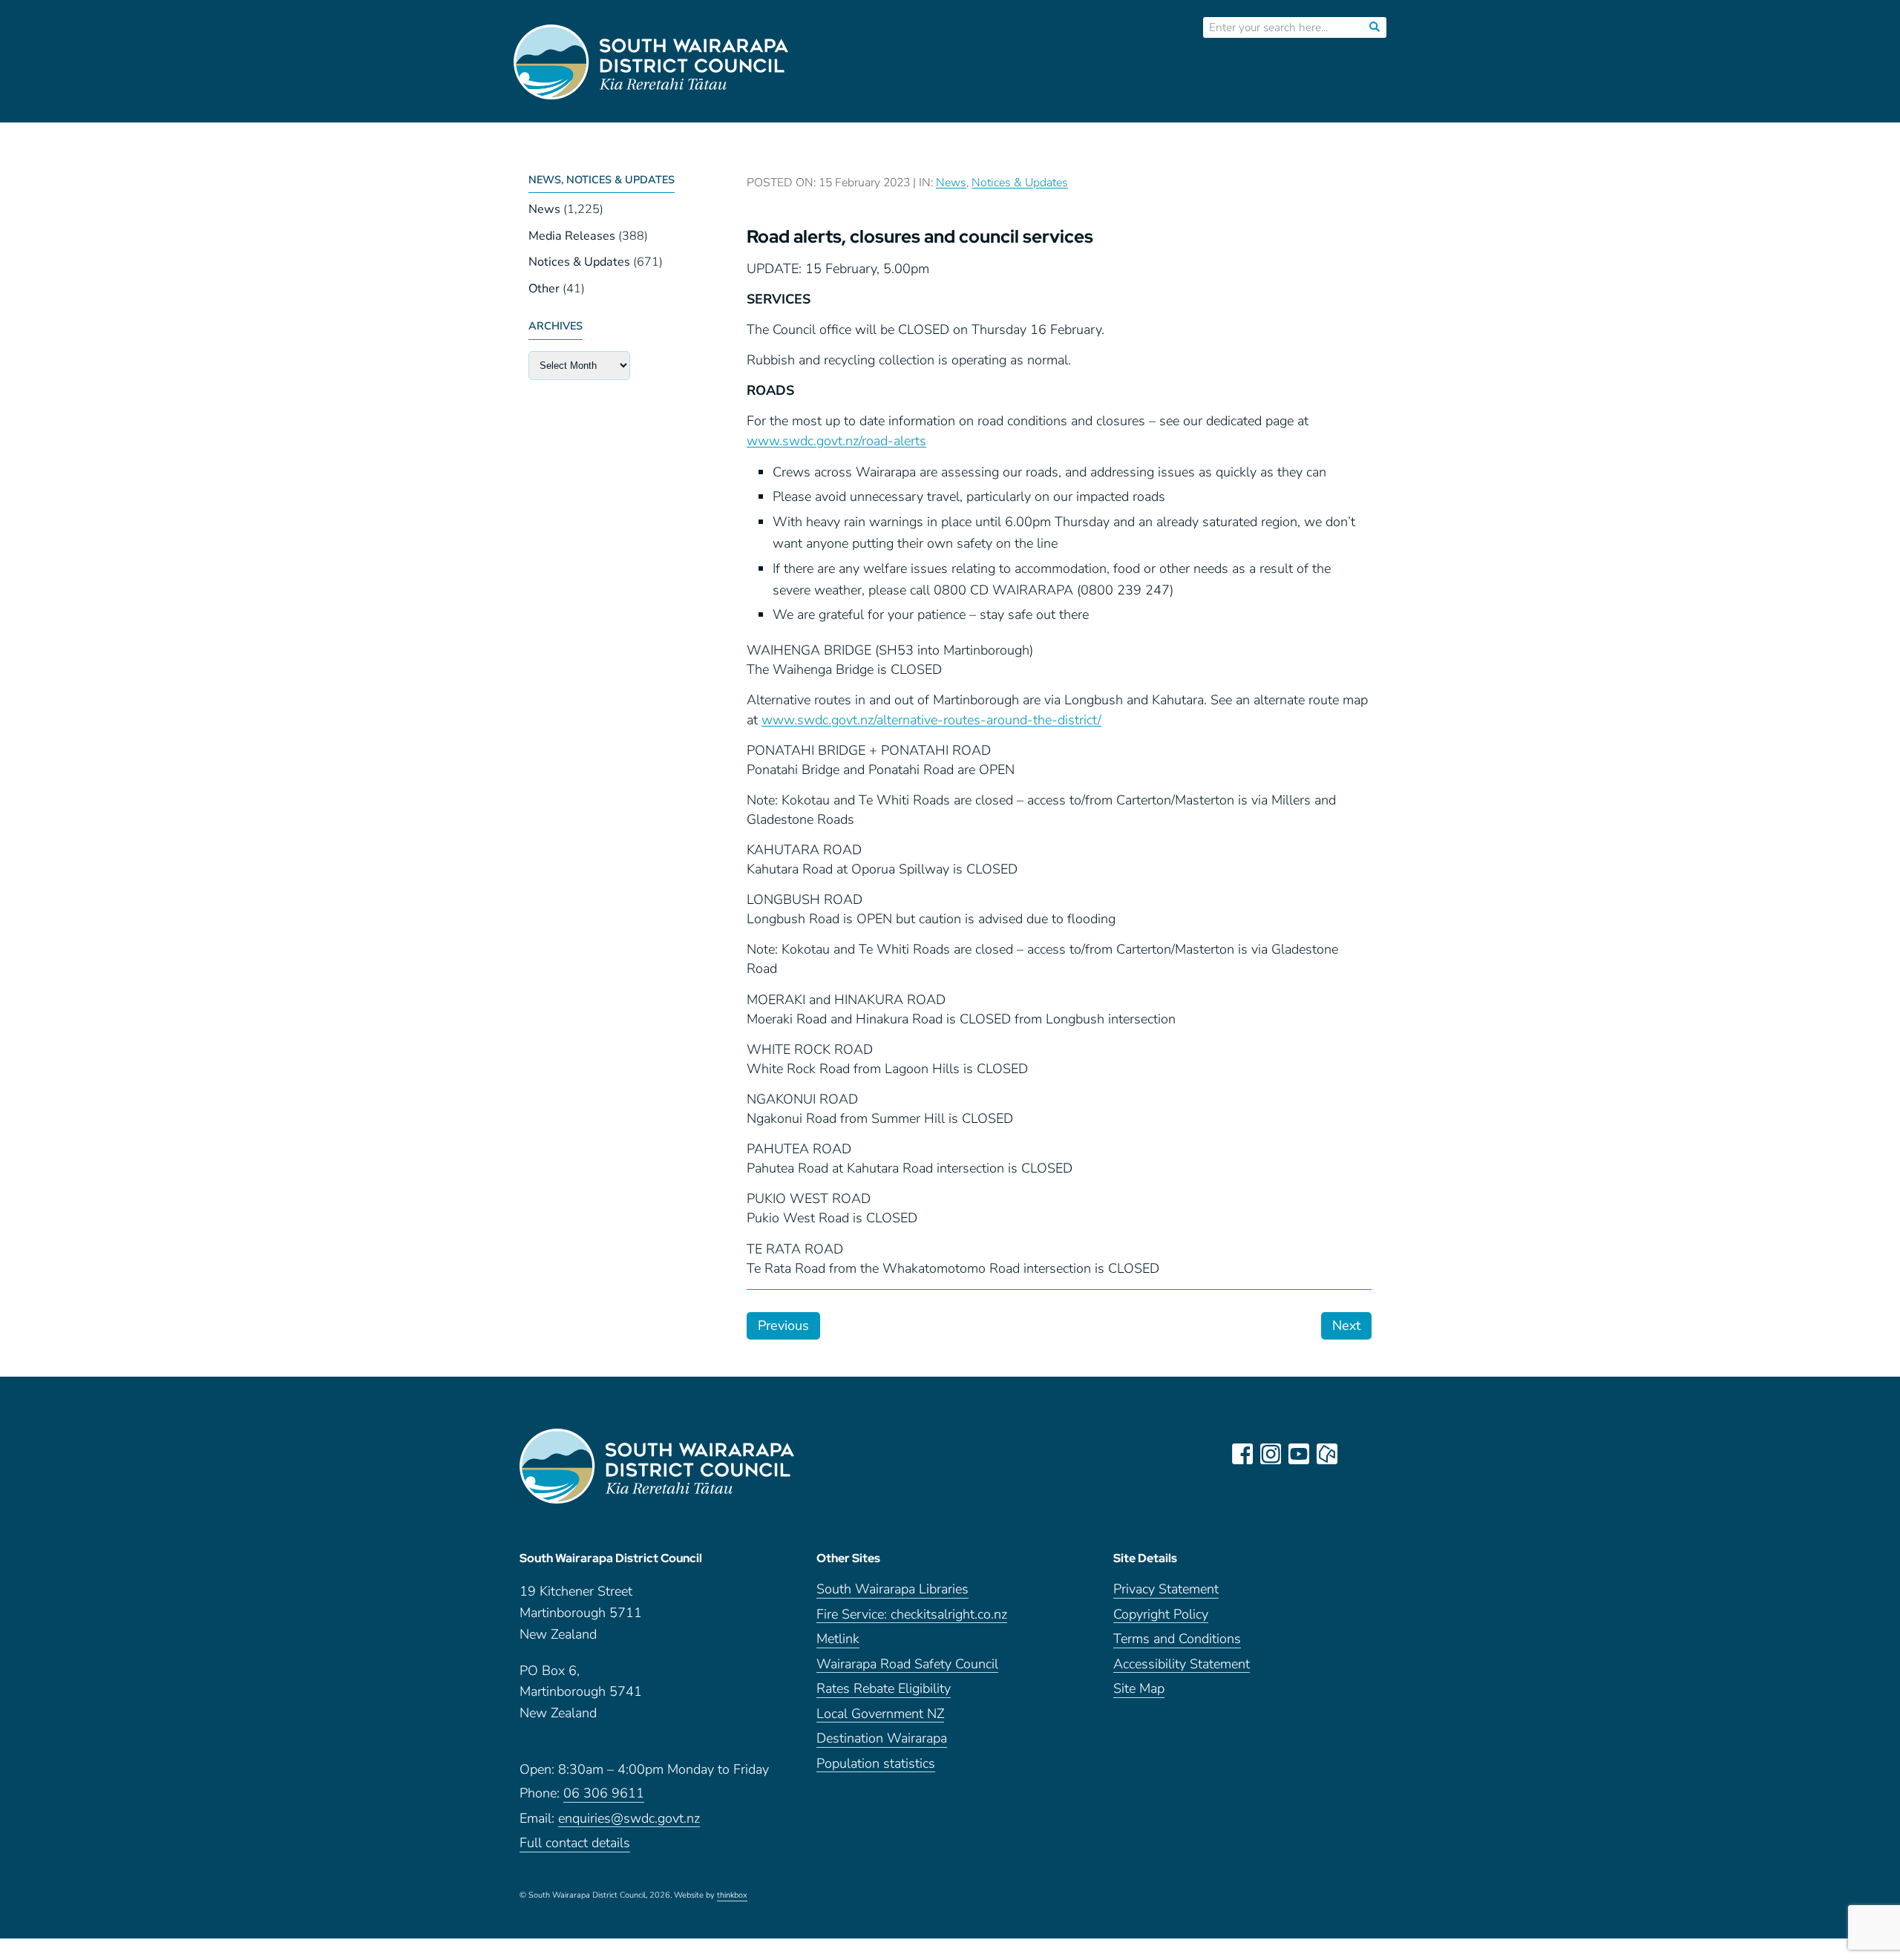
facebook (1242, 1454)
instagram (1271, 1454)
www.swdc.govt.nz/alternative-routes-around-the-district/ (931, 720)
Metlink (838, 1640)
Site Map (1139, 1689)
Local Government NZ (880, 1715)
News (544, 209)
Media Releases (572, 236)
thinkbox (732, 1896)
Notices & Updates (579, 262)
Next (1346, 1325)
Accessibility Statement (1182, 1665)
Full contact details (575, 1844)
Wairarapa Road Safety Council (907, 1665)
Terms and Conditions (1177, 1640)
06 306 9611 (604, 1794)
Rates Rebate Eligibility (884, 1689)
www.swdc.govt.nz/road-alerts (836, 441)
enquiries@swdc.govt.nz (629, 1819)
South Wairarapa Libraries (892, 1590)
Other (544, 289)
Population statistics (876, 1764)
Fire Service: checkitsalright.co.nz (912, 1615)
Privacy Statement (1166, 1590)
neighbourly (1327, 1454)
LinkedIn (1355, 1454)
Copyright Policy (1161, 1615)
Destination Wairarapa (882, 1739)
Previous (783, 1325)
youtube (1299, 1454)
